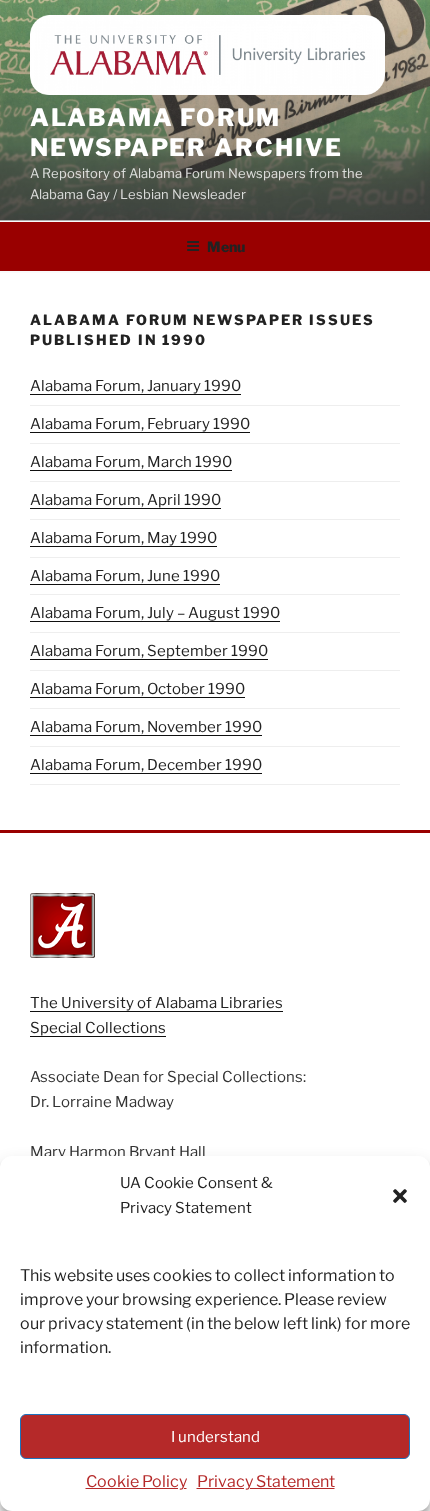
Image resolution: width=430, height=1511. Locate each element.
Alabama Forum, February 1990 (140, 424)
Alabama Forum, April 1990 (125, 500)
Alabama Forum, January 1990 (135, 386)
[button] (400, 1196)
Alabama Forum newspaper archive (186, 132)
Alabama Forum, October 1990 (137, 689)
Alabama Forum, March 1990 (131, 462)
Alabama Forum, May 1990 (123, 538)
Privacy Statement (266, 1481)
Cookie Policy (136, 1481)
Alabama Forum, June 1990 (125, 576)
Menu (226, 246)
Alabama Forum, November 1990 (146, 727)
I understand (215, 1437)
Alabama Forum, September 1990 (149, 651)
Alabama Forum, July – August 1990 (155, 613)
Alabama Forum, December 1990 (146, 765)
